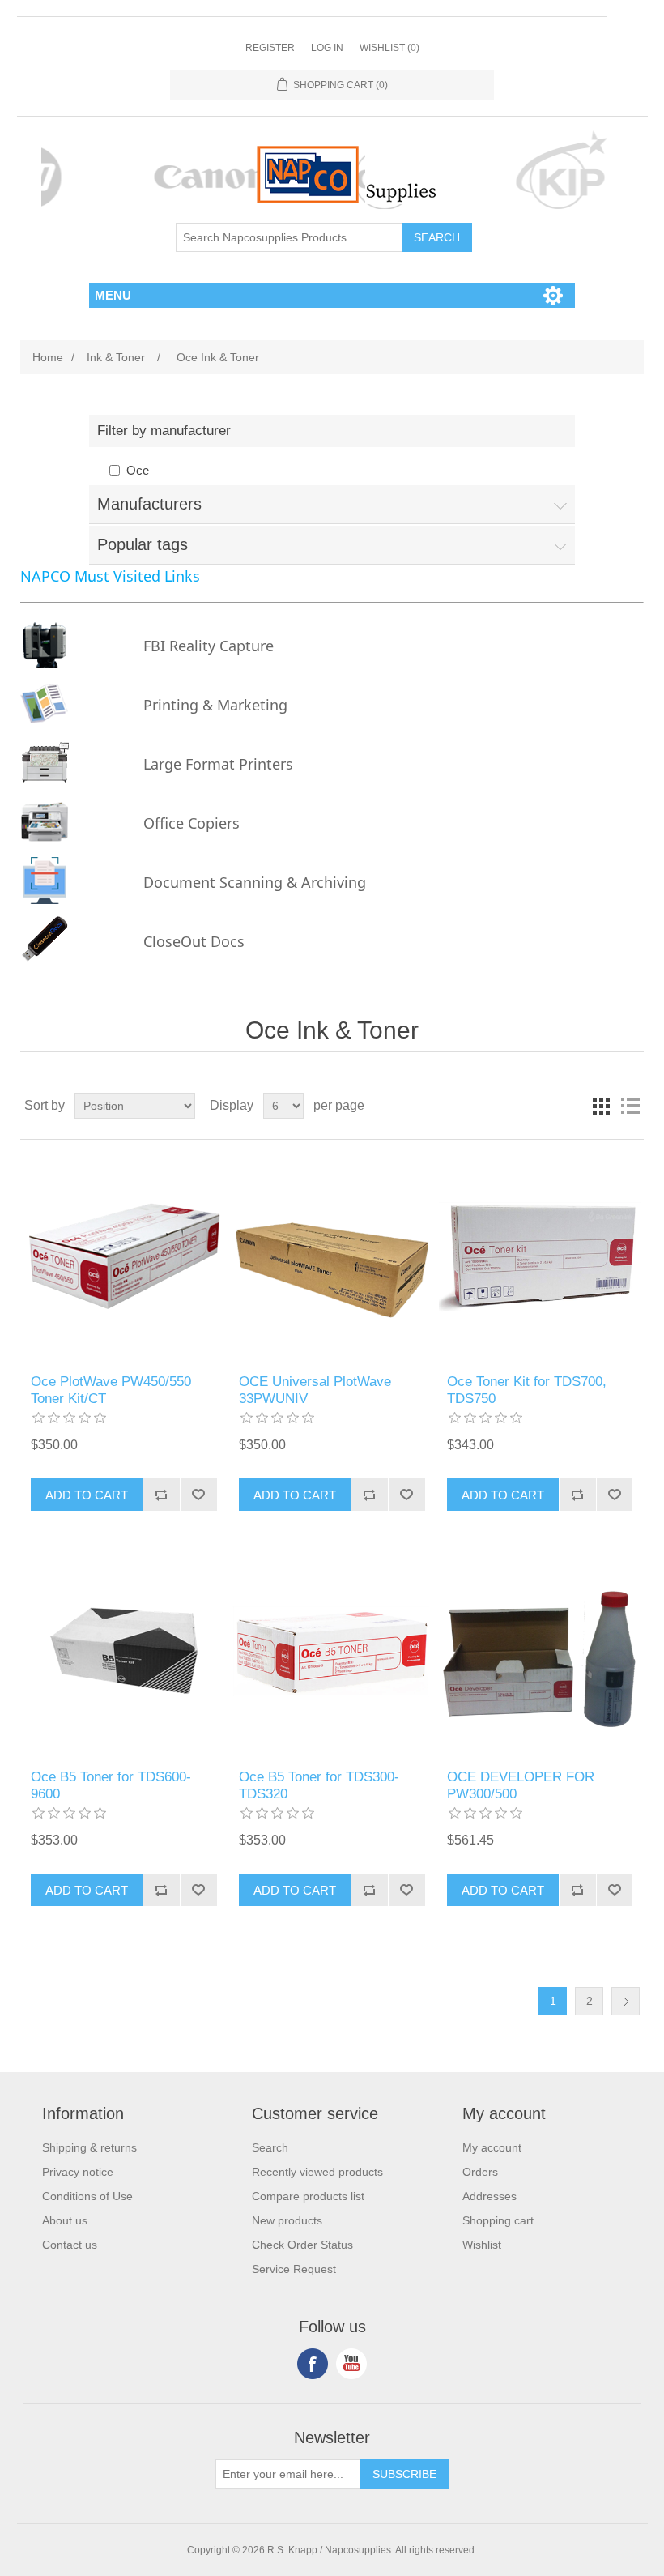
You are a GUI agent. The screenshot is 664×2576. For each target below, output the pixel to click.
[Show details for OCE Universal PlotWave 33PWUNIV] (332, 1257)
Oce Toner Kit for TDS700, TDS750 (527, 1390)
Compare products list (308, 2196)
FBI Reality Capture (209, 646)
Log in (327, 48)
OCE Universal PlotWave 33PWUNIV (315, 1390)
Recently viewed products (317, 2172)
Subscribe (404, 2474)
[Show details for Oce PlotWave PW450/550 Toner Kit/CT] (123, 1257)
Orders (480, 2172)
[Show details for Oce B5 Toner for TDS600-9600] (123, 1652)
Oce (138, 470)
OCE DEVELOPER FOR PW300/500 (521, 1785)
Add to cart (87, 1495)
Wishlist (482, 2245)
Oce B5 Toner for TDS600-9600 (111, 1785)
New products (287, 2220)
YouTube (351, 2364)
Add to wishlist (198, 1495)
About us (65, 2220)
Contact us (70, 2245)
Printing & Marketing (215, 705)
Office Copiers (192, 823)
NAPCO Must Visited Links (110, 576)
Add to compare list (161, 1495)
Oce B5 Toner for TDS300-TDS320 (319, 1785)
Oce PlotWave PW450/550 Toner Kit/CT (111, 1390)
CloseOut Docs (194, 941)
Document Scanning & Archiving (255, 882)
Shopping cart (498, 2220)
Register (270, 48)
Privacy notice (78, 2172)
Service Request (294, 2269)
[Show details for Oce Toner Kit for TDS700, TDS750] (540, 1257)
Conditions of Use (87, 2196)
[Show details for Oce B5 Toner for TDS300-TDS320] (332, 1652)
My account (492, 2147)
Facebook (313, 2364)
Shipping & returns (89, 2147)
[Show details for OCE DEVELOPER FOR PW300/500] (540, 1652)
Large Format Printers (218, 764)
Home (48, 357)
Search (437, 237)
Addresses (489, 2196)
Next (626, 2001)
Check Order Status (302, 2245)
